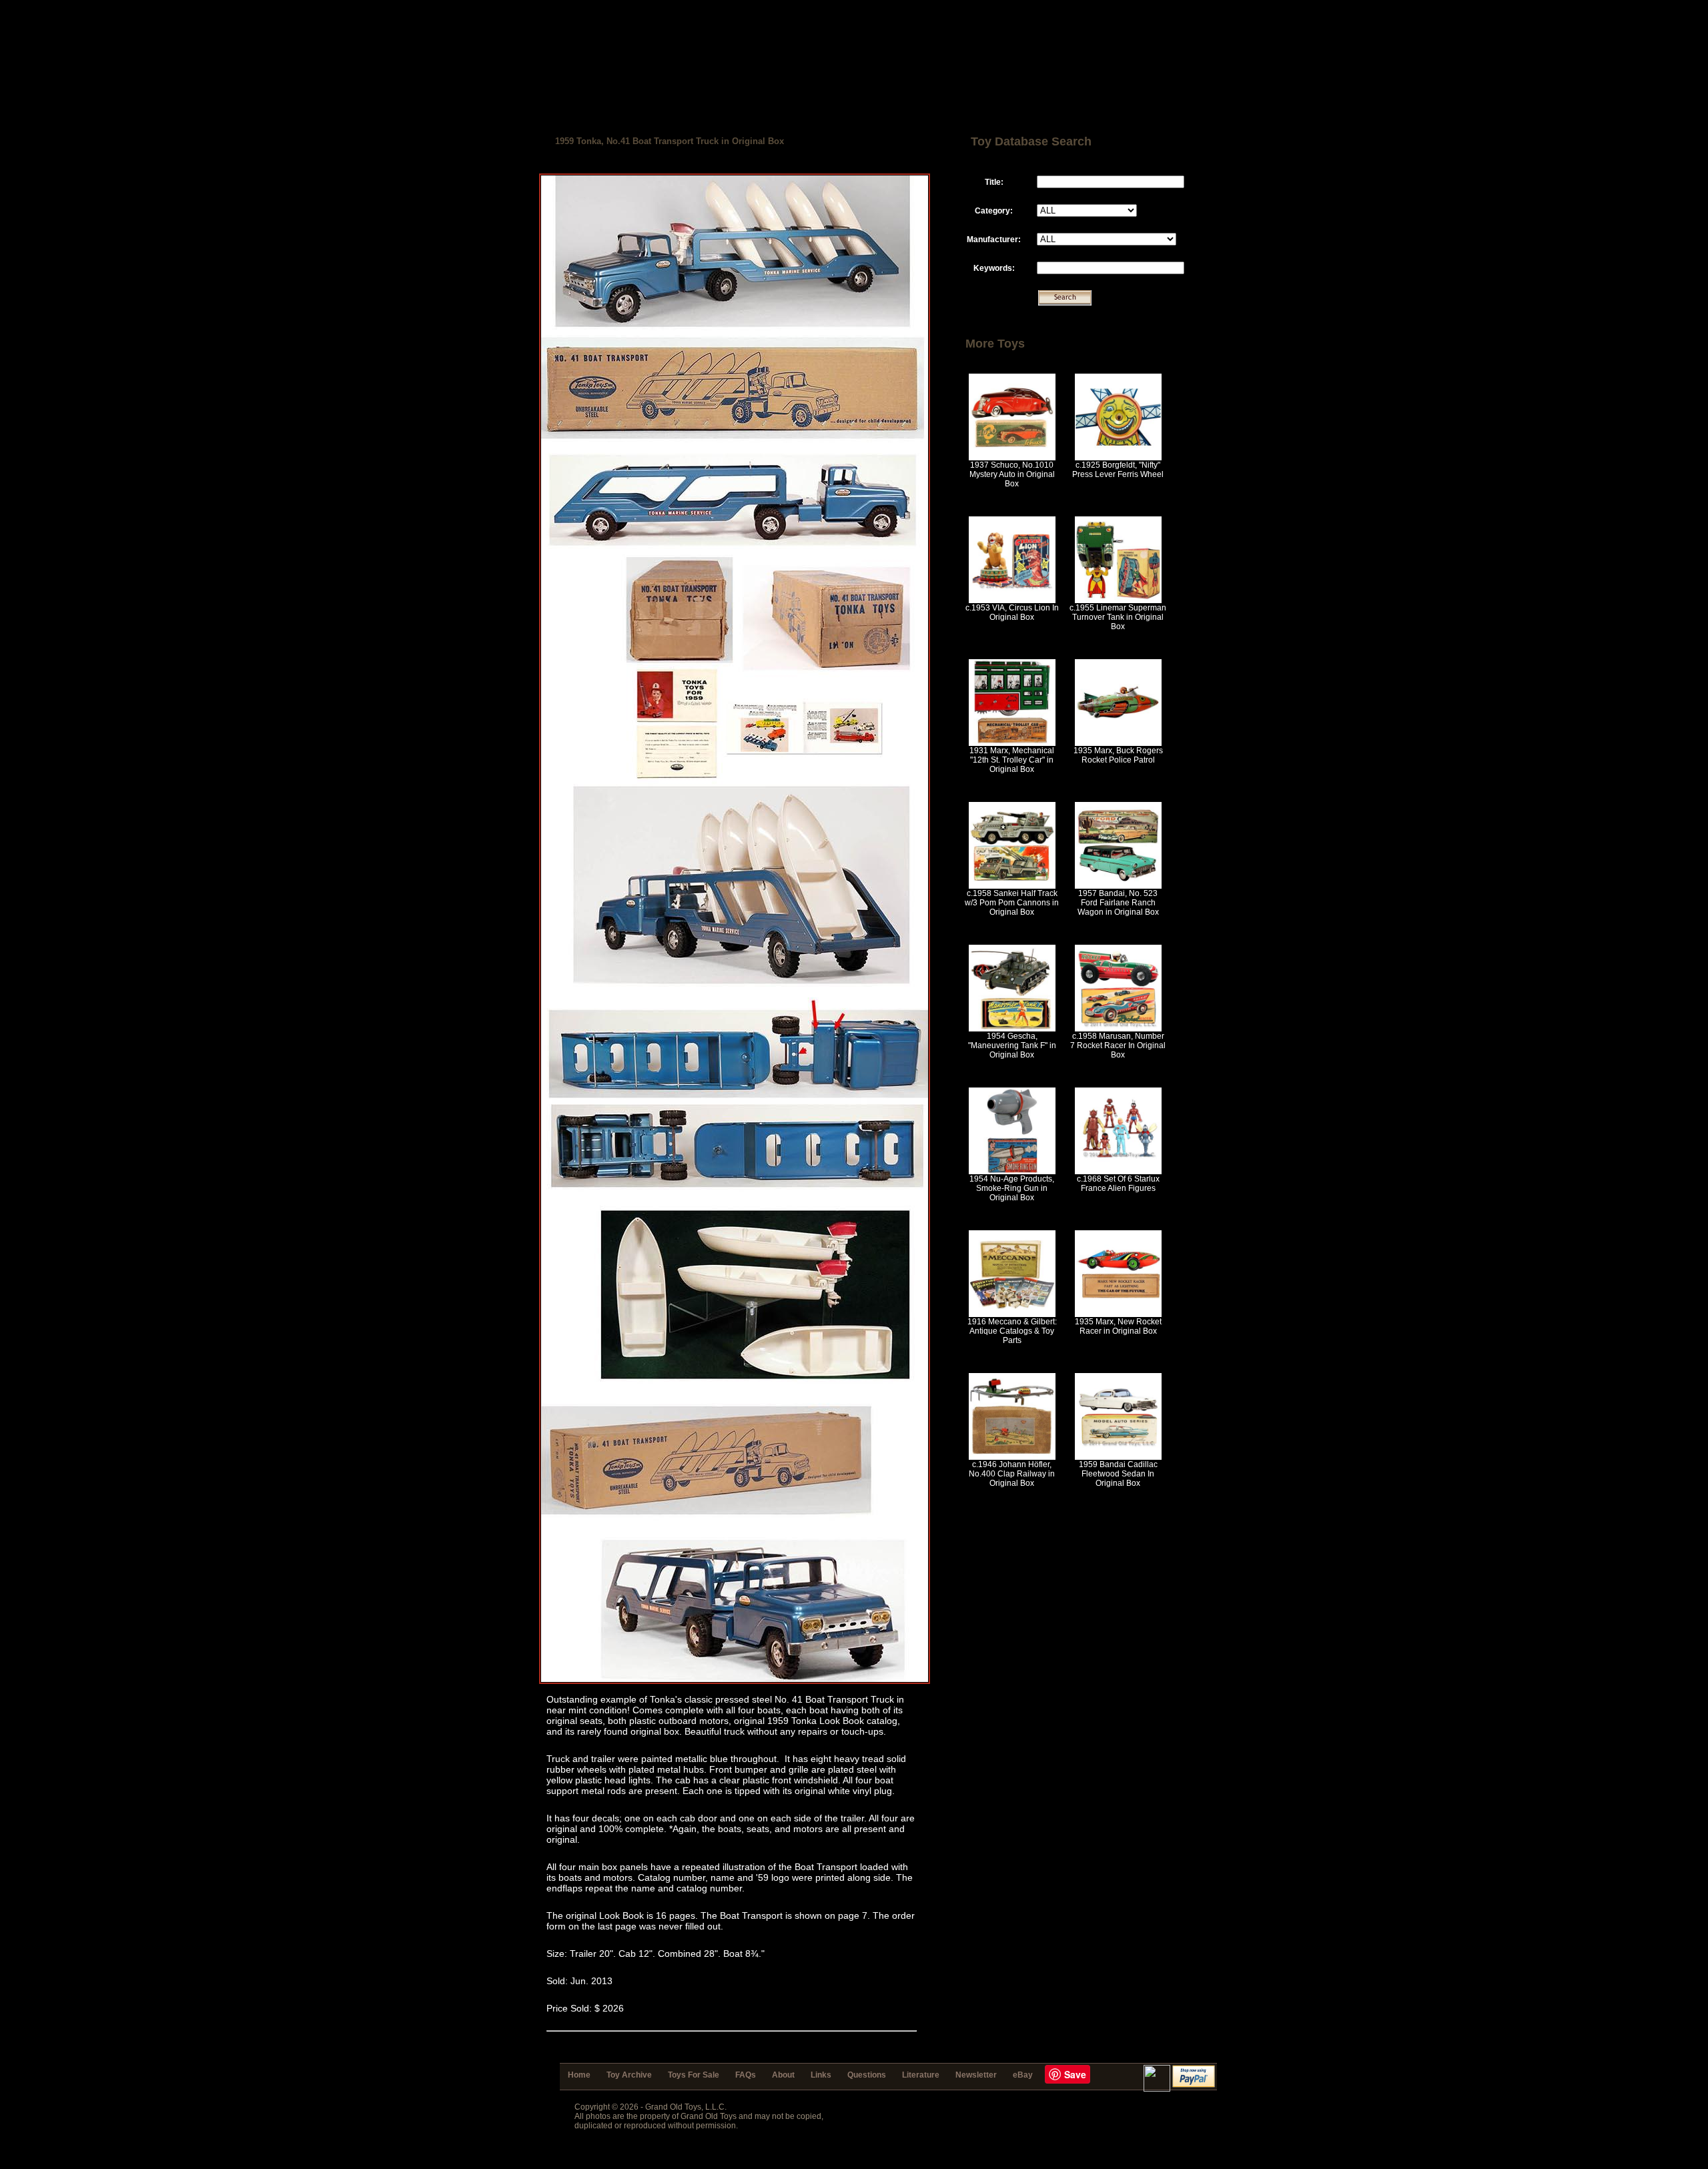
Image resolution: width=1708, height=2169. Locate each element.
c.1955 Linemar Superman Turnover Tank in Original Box (1118, 617)
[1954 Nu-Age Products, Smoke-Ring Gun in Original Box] (1012, 1172)
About (783, 2075)
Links (821, 2075)
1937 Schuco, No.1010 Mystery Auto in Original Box (1012, 474)
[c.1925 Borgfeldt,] (1118, 458)
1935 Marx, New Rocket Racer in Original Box (1118, 1326)
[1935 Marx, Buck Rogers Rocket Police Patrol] (1118, 743)
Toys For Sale (694, 2075)
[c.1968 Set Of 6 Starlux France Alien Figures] (1118, 1172)
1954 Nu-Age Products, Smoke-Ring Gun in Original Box (1012, 1188)
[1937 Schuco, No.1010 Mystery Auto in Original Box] (1012, 458)
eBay (1023, 2075)
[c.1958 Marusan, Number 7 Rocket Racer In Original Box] (1118, 1029)
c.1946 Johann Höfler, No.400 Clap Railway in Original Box (1012, 1474)
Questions (867, 2075)
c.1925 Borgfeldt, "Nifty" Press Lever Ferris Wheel (1118, 470)
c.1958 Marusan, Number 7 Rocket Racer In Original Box (1118, 1045)
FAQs (746, 2075)
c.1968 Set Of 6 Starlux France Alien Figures (1118, 1184)
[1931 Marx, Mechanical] (1012, 743)
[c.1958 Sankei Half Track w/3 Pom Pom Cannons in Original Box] (1012, 886)
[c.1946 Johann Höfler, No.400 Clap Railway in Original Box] (1012, 1457)
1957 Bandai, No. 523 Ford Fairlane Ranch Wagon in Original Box (1118, 903)
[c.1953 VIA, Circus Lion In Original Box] (1012, 600)
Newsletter (976, 2075)
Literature (921, 2075)
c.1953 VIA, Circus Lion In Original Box (1012, 612)
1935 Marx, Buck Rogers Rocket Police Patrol (1118, 755)
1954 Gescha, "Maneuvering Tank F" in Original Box (1012, 1045)
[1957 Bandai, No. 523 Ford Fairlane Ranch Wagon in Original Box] (1118, 886)
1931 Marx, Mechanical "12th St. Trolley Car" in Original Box (1012, 760)
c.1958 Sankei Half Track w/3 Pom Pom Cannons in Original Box (1012, 903)
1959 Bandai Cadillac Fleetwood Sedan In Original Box (1118, 1474)
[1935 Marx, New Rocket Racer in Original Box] (1118, 1314)
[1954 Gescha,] (1012, 1029)
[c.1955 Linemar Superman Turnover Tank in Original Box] (1118, 600)
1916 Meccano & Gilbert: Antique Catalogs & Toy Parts (1012, 1331)
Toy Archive (629, 2075)
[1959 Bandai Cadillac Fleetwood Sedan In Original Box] (1118, 1457)
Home (579, 2075)
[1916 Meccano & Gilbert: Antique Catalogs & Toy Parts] (1012, 1314)
